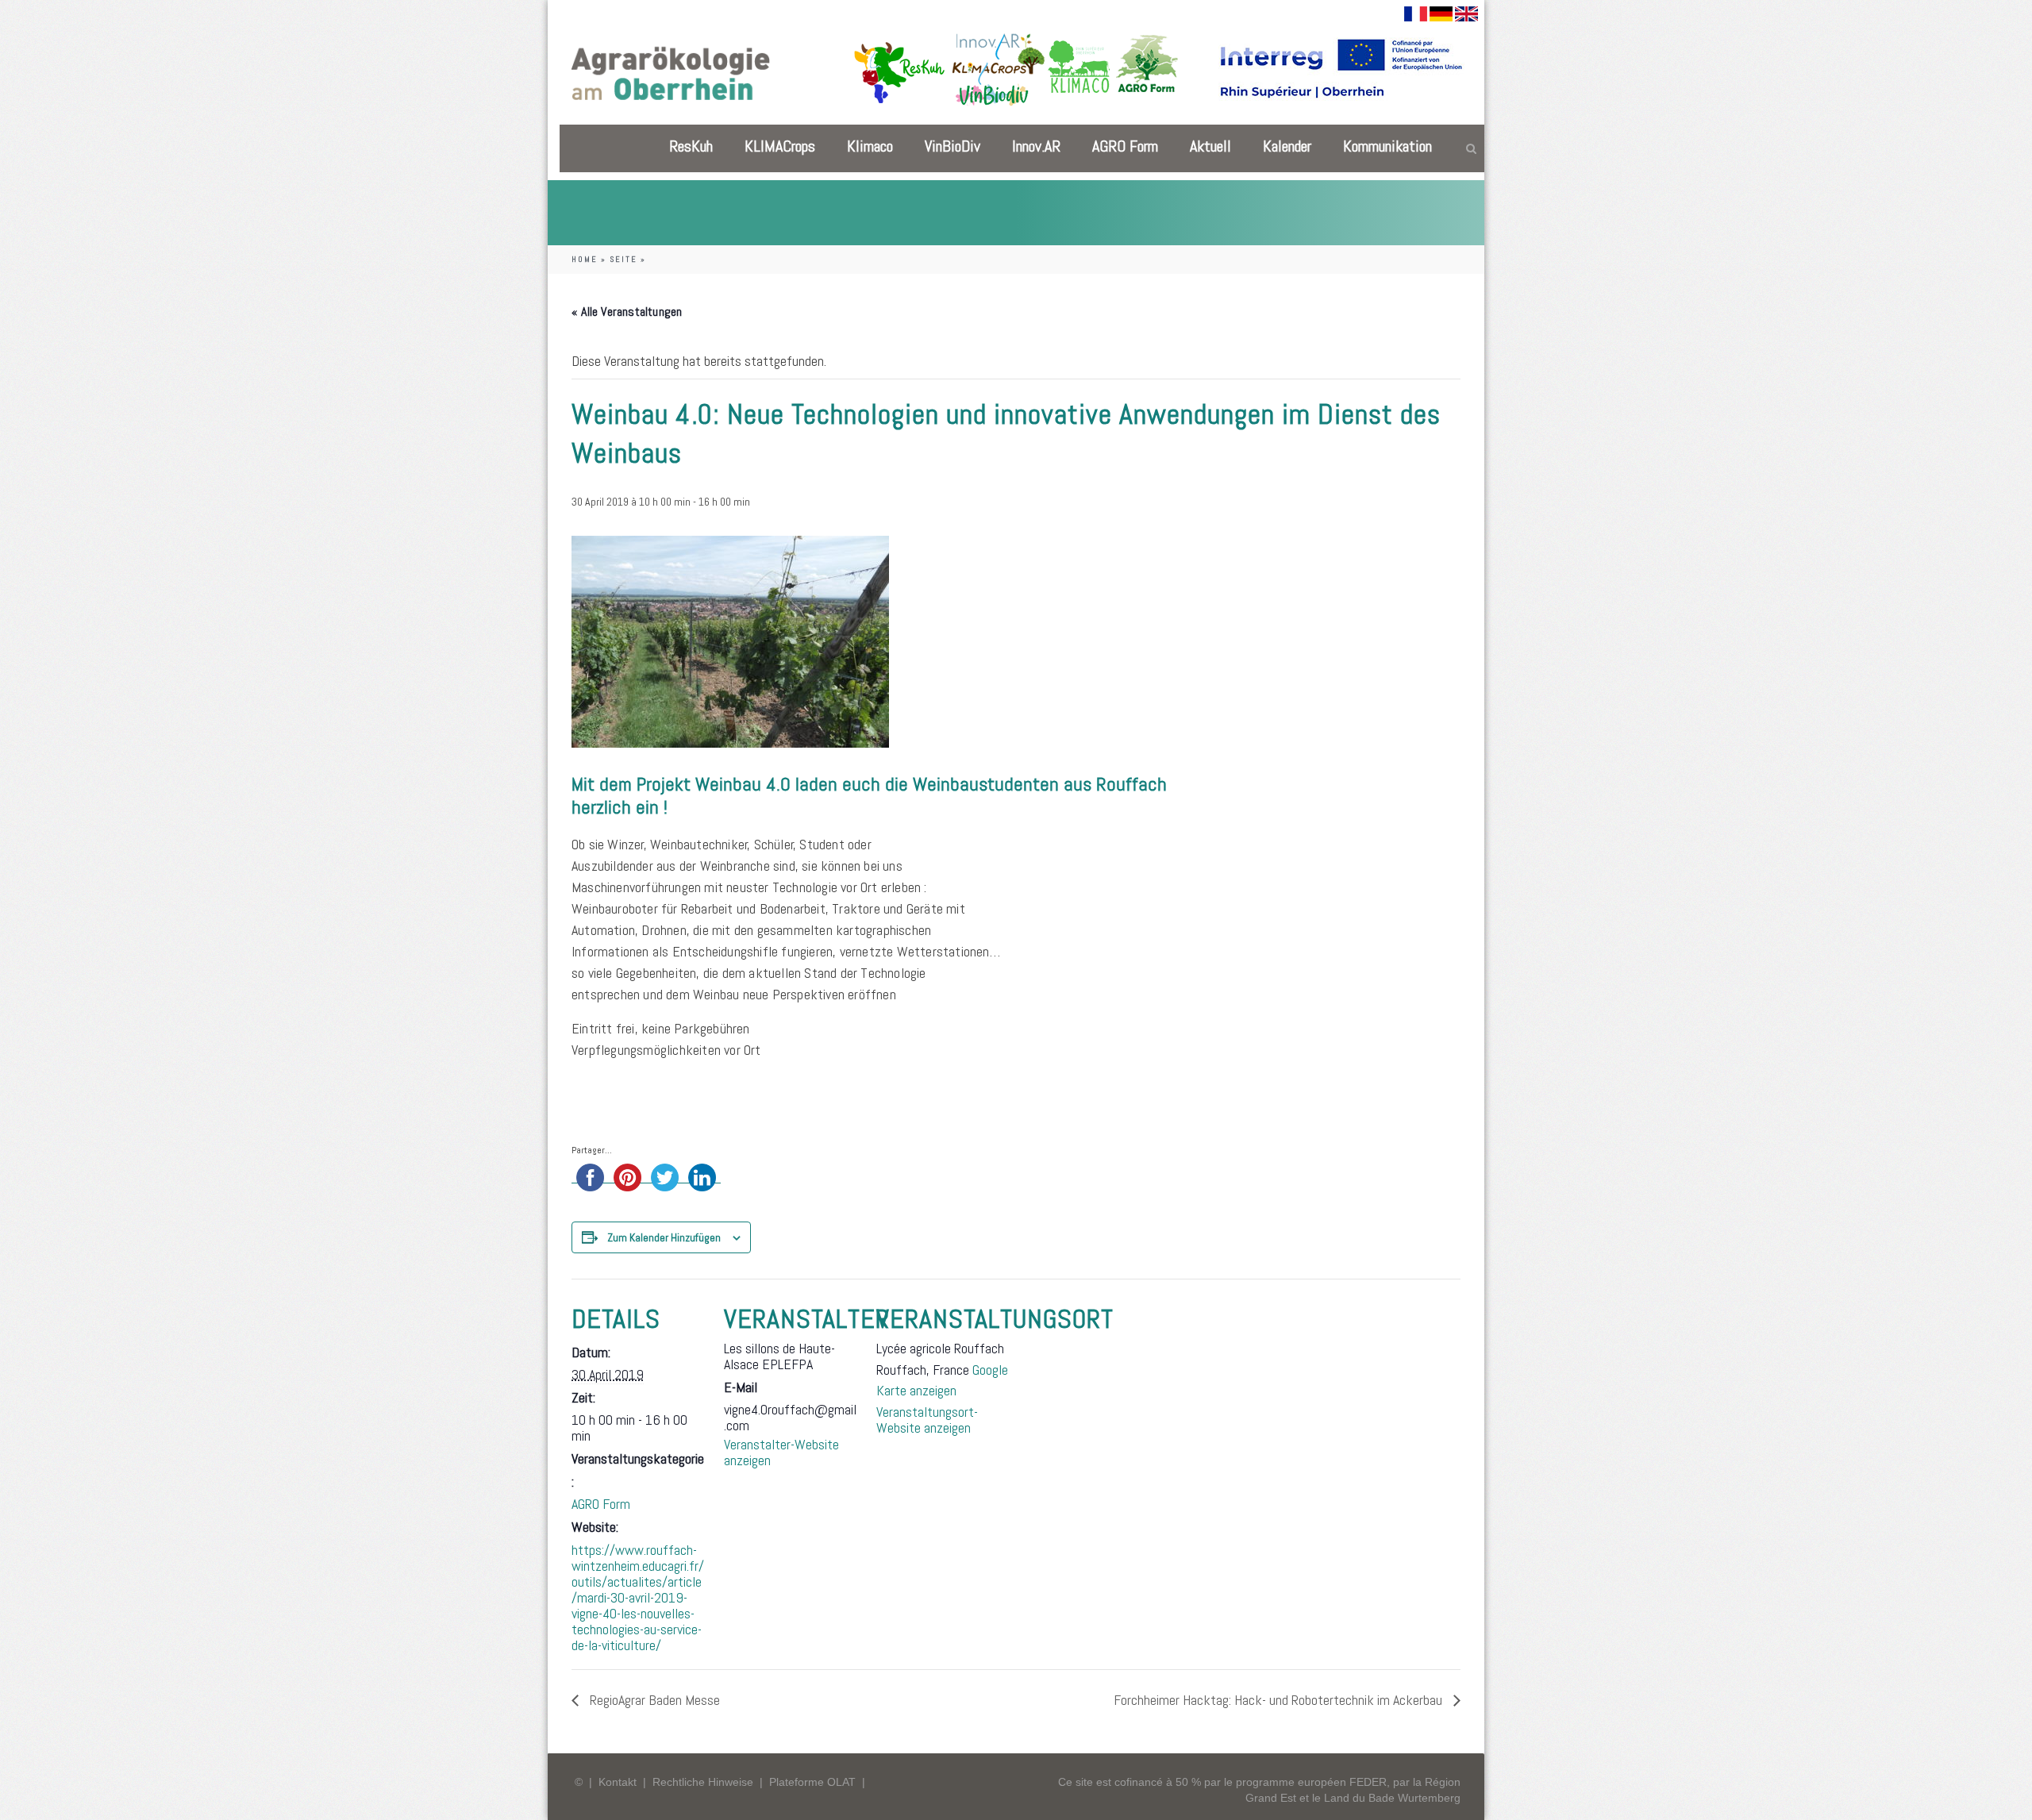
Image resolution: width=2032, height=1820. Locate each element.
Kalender (1287, 146)
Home (585, 259)
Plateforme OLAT (812, 1782)
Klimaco (870, 146)
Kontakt (618, 1782)
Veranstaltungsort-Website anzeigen (927, 1420)
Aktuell (1210, 146)
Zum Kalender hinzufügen (664, 1237)
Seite (623, 259)
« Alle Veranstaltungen (627, 312)
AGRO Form (1125, 146)
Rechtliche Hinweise (703, 1782)
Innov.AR (1036, 146)
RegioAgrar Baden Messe (653, 1700)
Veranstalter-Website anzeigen (781, 1452)
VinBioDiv (952, 146)
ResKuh (691, 146)
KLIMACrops (780, 146)
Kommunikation (1387, 146)
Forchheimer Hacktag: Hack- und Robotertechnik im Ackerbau (1280, 1700)
